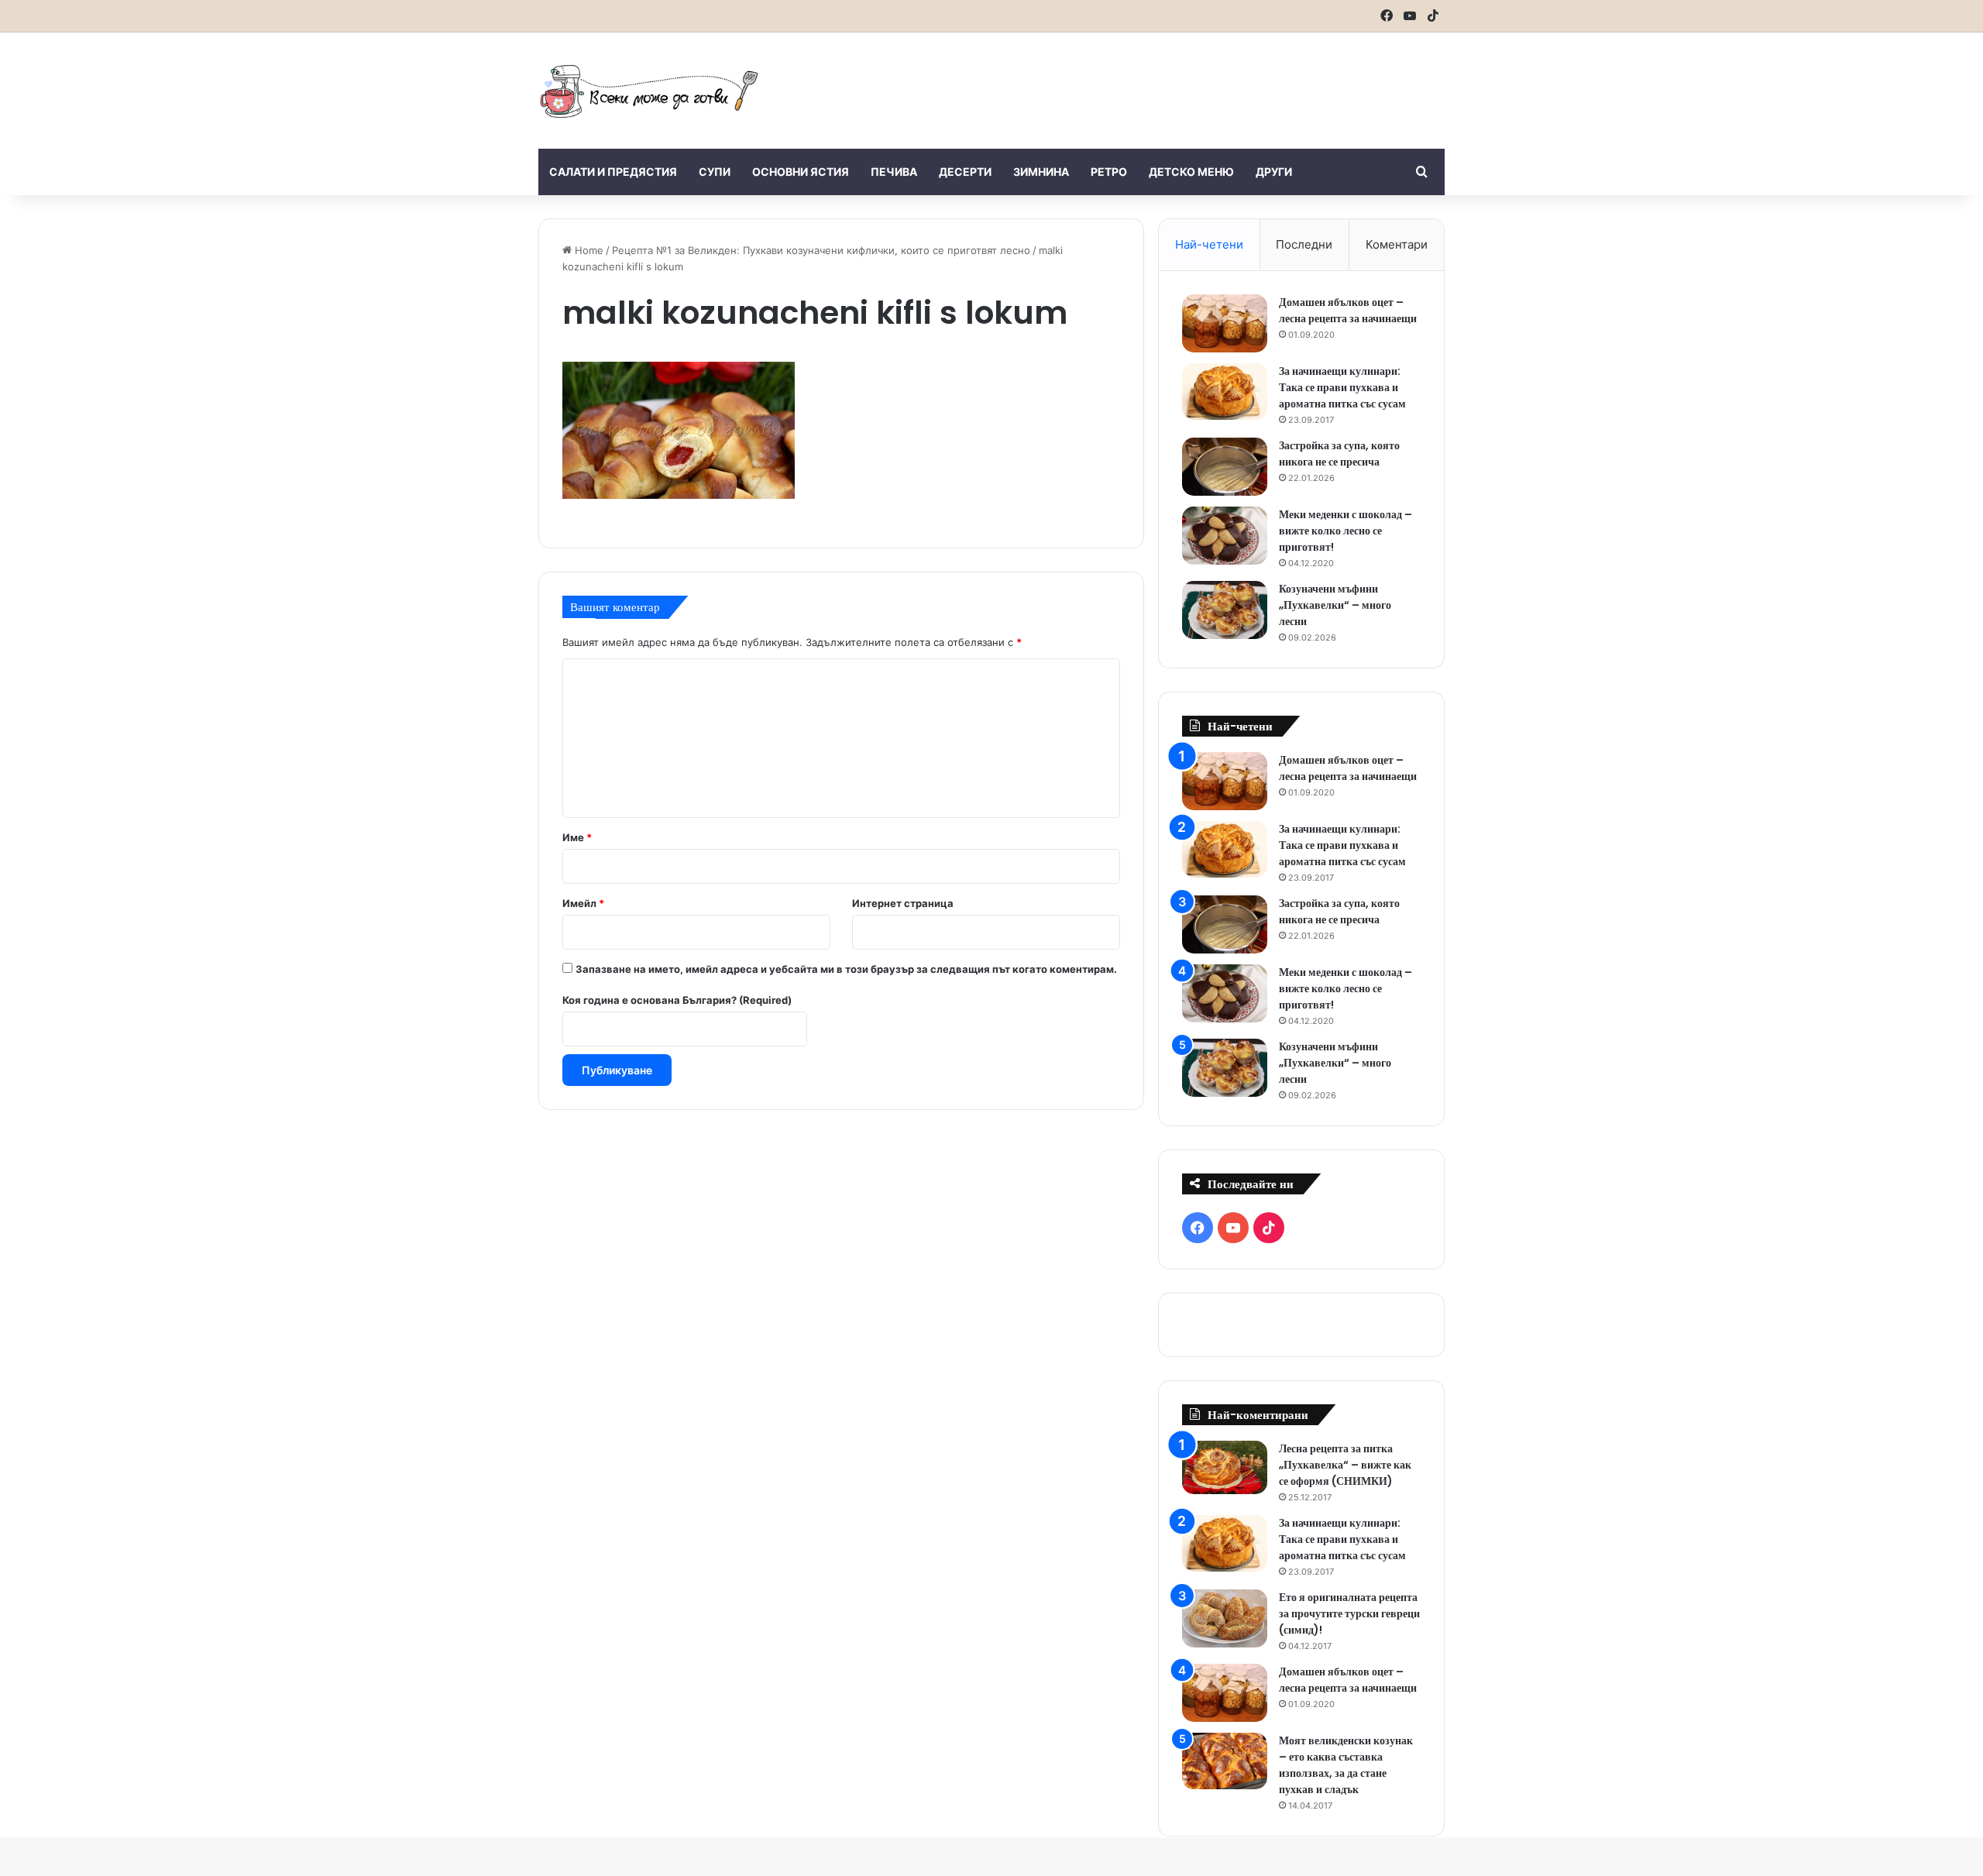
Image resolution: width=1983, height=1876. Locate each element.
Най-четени (1209, 244)
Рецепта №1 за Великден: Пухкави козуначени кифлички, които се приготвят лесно (821, 250)
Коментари (1397, 244)
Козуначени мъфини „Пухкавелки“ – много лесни (1335, 605)
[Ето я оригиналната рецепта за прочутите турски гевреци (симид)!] (1225, 1618)
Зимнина (1041, 172)
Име (577, 837)
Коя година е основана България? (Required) (677, 1000)
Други (1274, 172)
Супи (715, 172)
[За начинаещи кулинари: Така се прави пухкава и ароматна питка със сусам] (1225, 392)
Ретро (1109, 172)
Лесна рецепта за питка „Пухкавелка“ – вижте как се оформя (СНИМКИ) (1345, 1465)
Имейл (583, 903)
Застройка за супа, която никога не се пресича (1339, 454)
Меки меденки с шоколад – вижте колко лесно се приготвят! (1345, 531)
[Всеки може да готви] (649, 91)
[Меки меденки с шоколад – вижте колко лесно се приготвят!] (1225, 536)
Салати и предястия (613, 172)
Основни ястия (801, 172)
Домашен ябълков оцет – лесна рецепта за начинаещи (1348, 310)
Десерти (965, 172)
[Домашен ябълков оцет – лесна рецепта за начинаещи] (1225, 323)
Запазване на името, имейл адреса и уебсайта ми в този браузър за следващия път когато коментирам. (846, 969)
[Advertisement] (1146, 83)
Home (588, 250)
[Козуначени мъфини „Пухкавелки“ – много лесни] (1225, 610)
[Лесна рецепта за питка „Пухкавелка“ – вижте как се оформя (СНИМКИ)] (1225, 1467)
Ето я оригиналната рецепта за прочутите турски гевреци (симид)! (1349, 1613)
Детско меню (1191, 172)
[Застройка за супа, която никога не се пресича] (1225, 467)
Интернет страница (903, 903)
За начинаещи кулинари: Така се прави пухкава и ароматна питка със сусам (1342, 387)
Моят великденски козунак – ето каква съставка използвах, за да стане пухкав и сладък (1346, 1765)
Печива (894, 172)
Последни (1304, 244)
